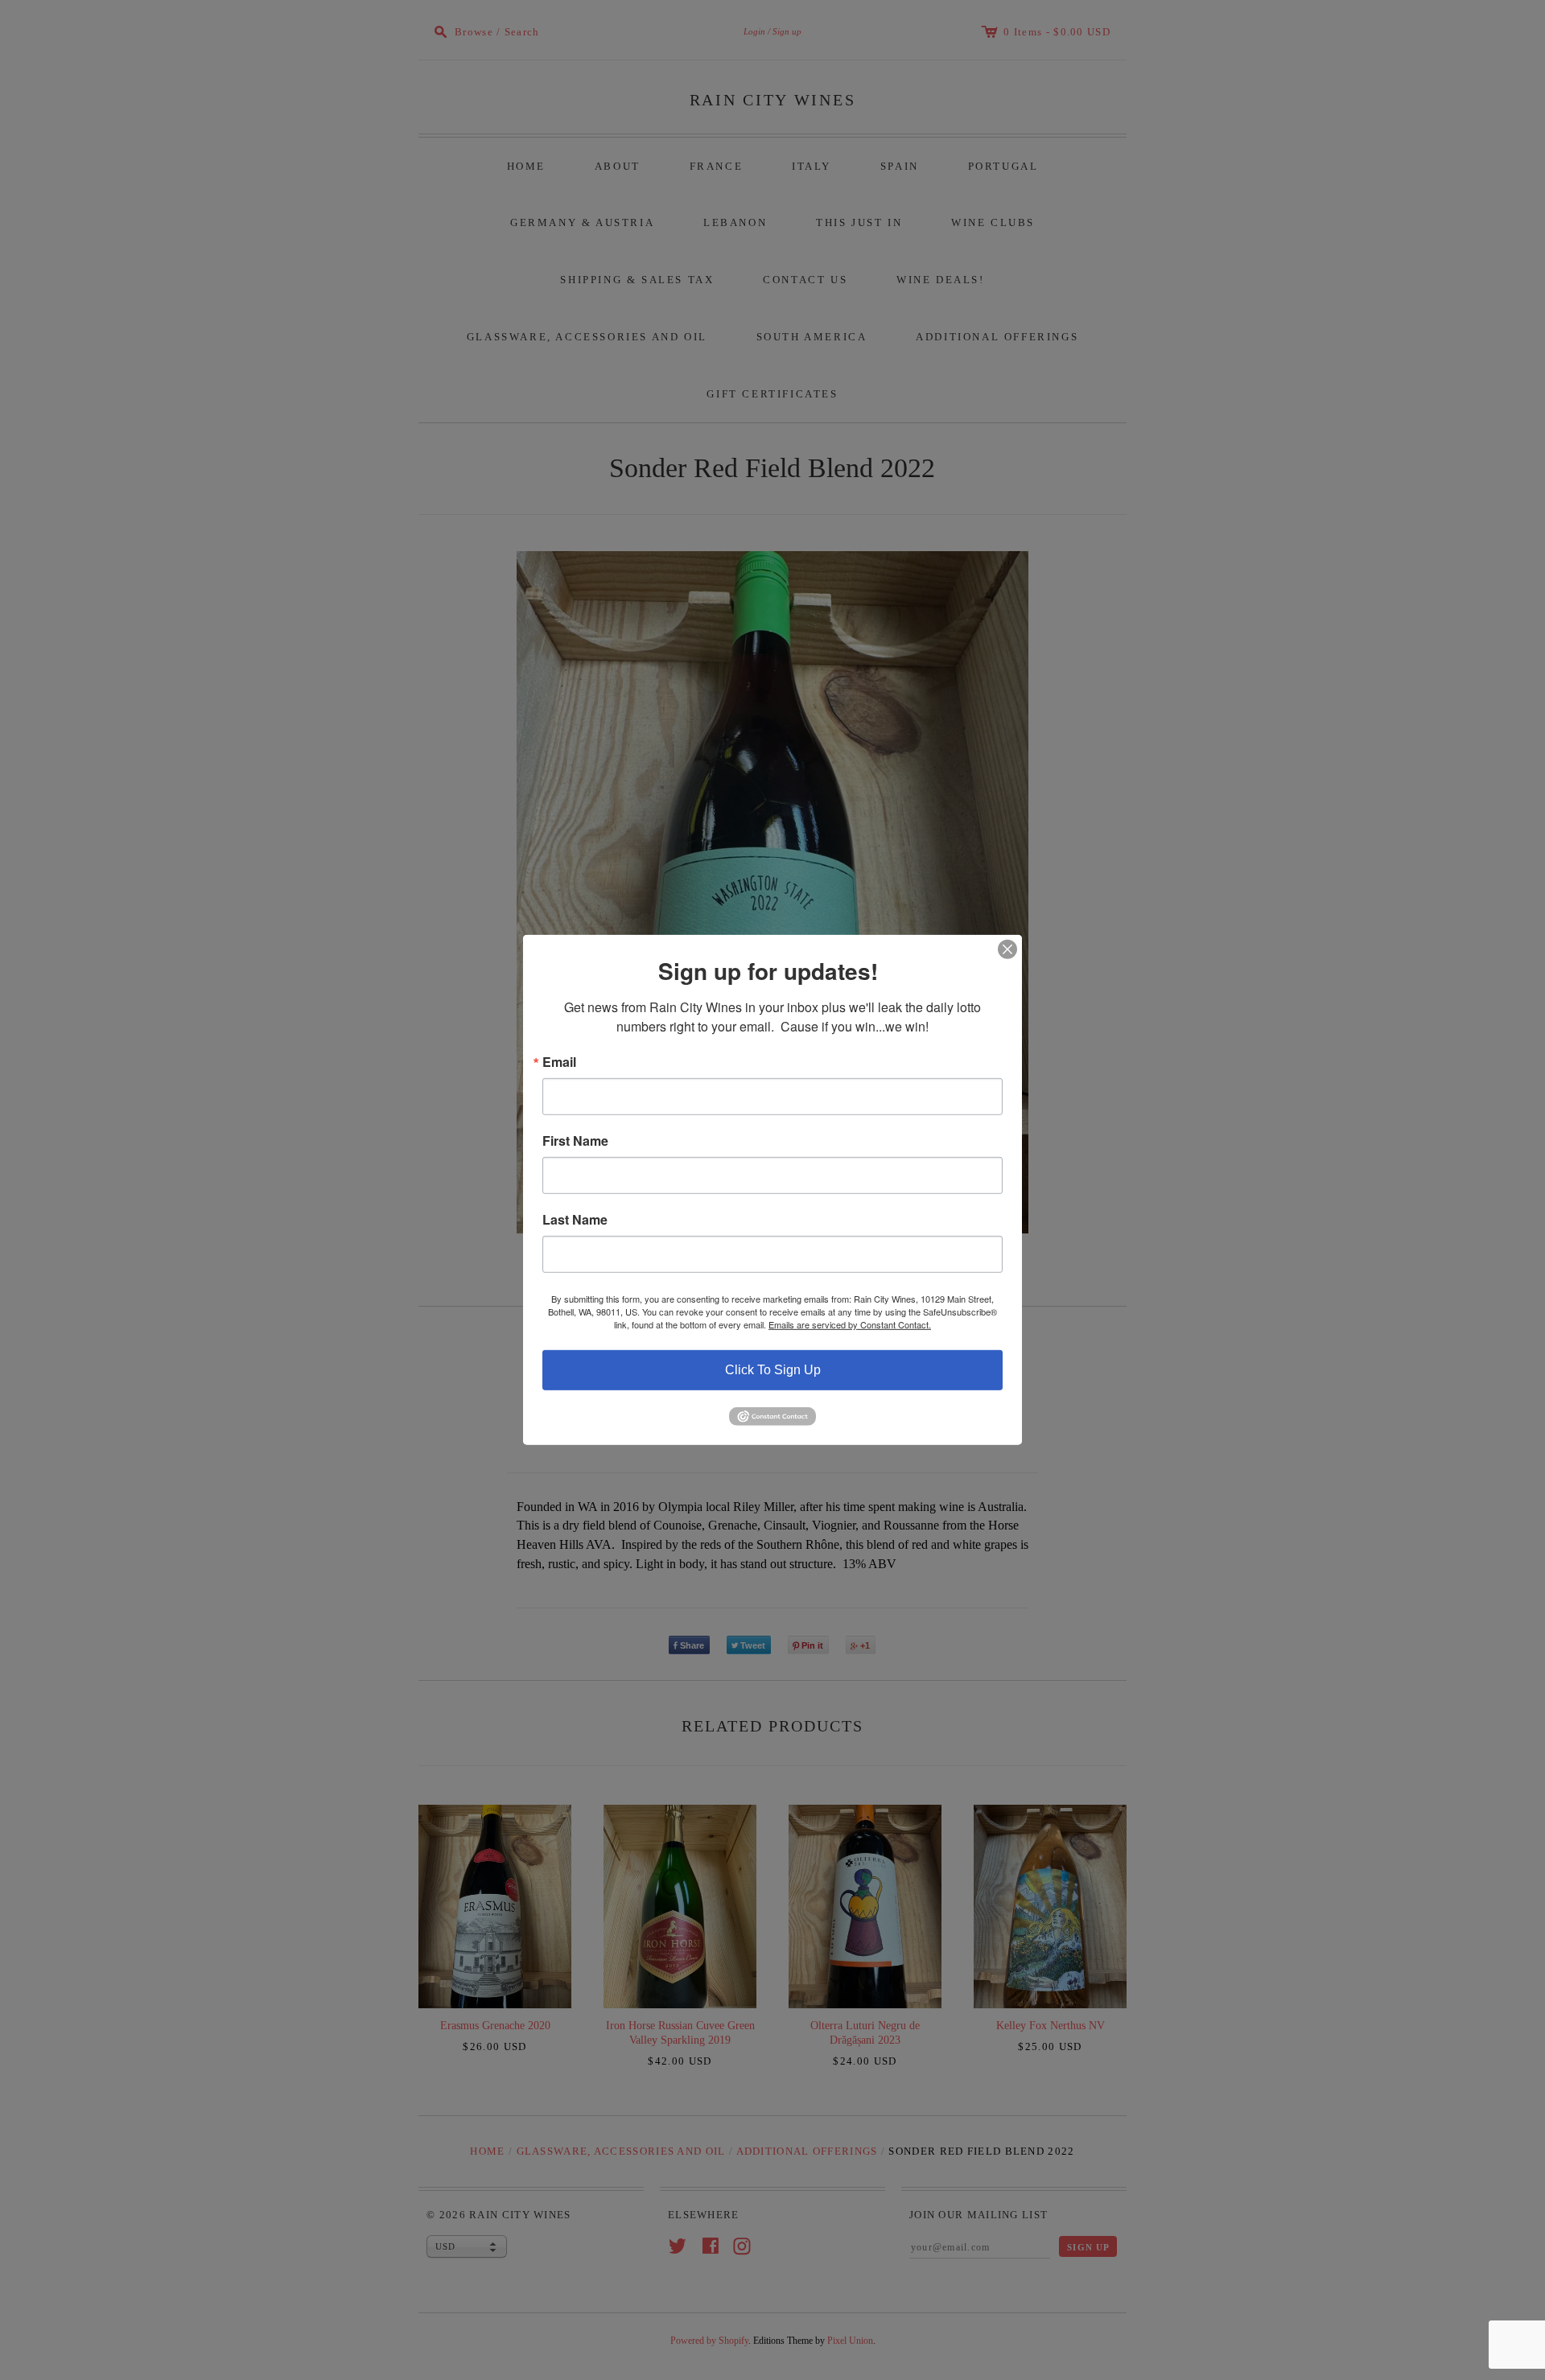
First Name (575, 1141)
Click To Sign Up (773, 1370)
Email (559, 1062)
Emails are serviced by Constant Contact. (850, 1324)
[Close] (1007, 949)
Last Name (575, 1220)
